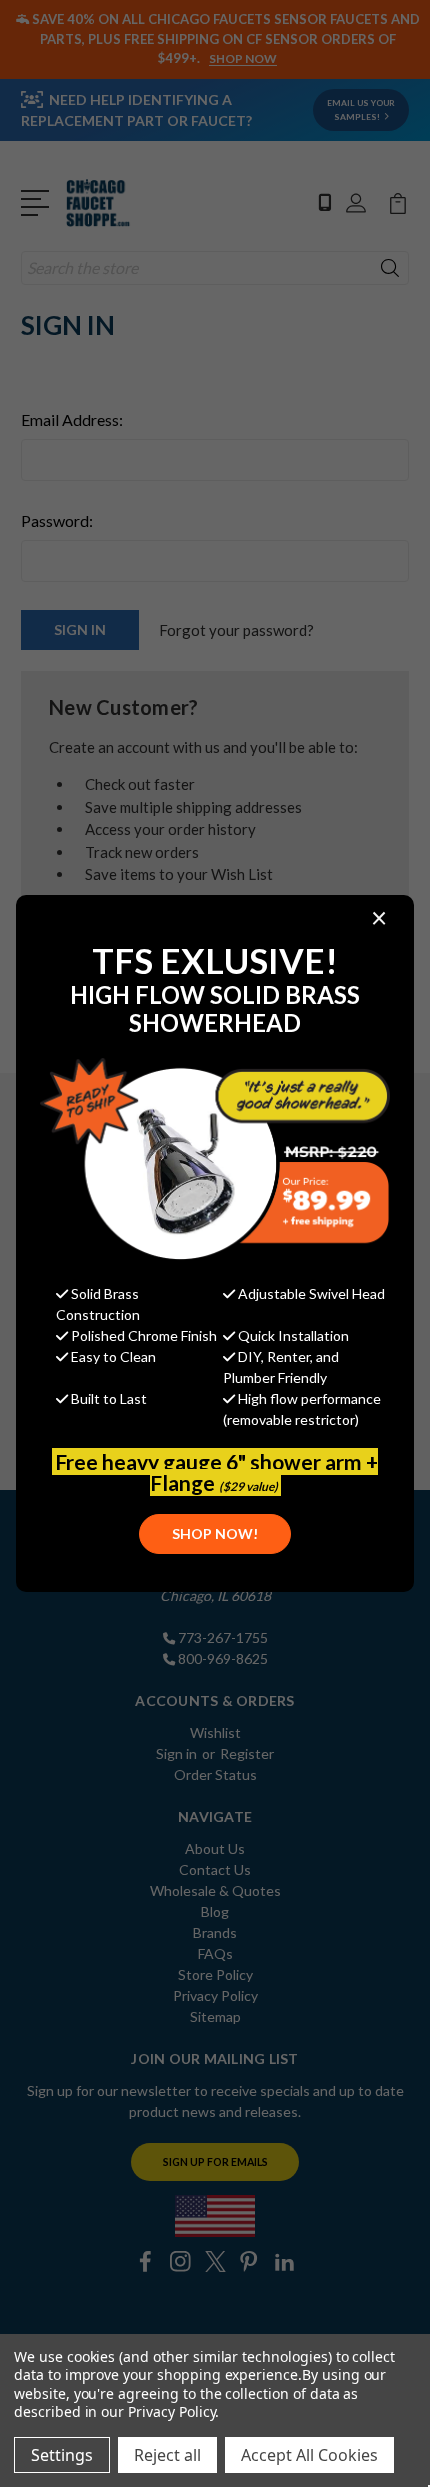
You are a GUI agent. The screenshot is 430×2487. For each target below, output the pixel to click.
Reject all (167, 2455)
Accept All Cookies (309, 2455)
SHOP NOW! (215, 1533)
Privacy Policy (171, 2411)
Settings (62, 2455)
